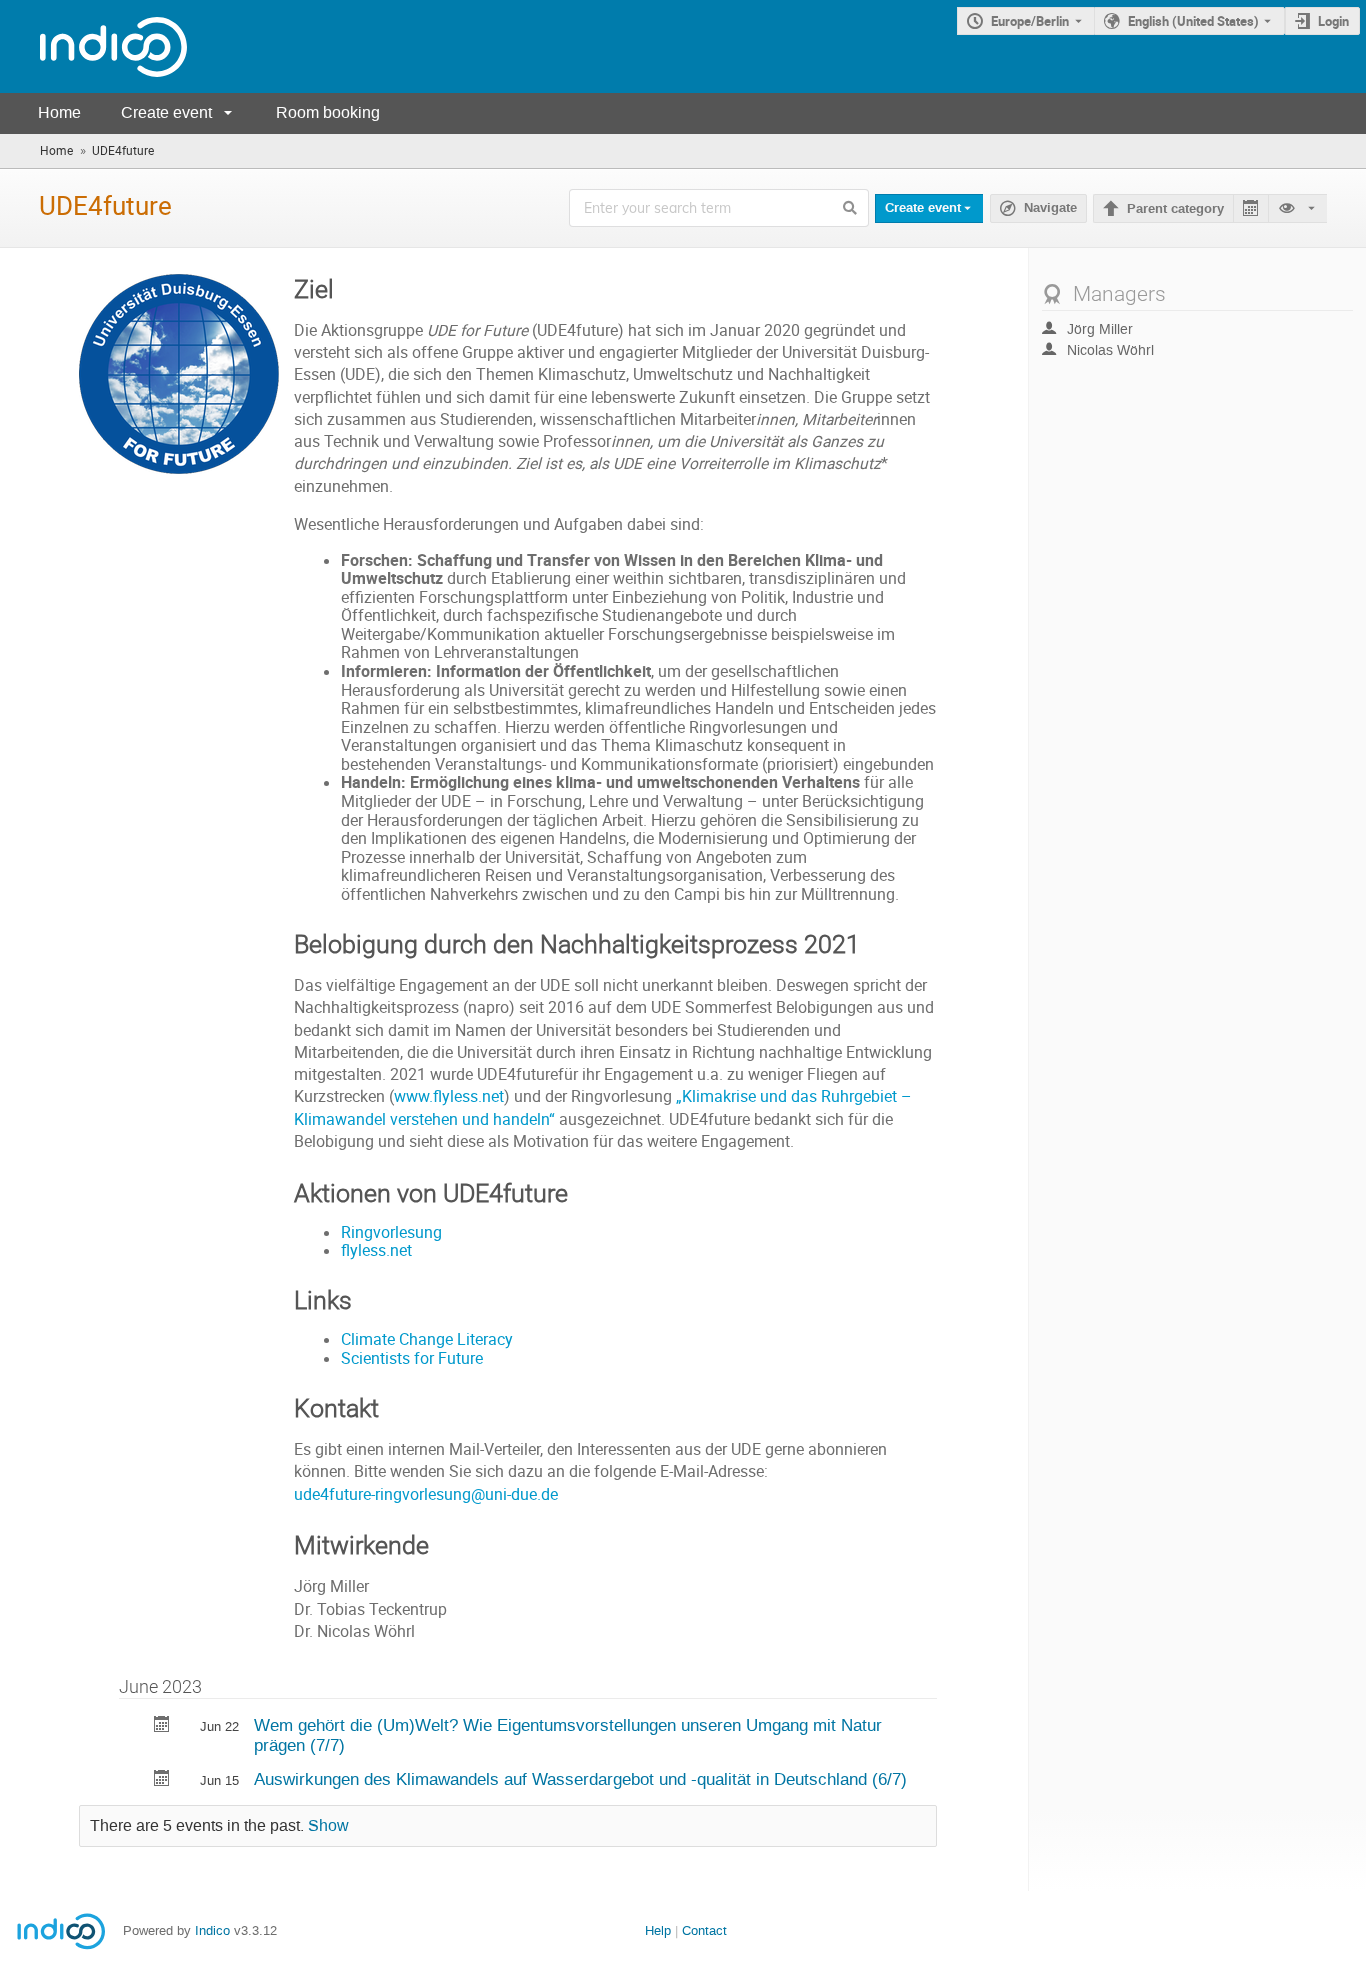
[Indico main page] (93, 46)
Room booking (328, 112)
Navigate (1050, 208)
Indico (212, 1930)
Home (59, 112)
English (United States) (1193, 21)
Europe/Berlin (1030, 21)
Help (658, 1930)
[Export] (1250, 208)
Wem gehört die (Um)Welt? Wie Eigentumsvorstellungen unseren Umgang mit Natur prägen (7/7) (568, 1735)
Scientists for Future (412, 1358)
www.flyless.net (449, 1096)
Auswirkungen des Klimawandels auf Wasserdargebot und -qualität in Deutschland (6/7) (580, 1779)
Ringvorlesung (391, 1232)
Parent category (1175, 209)
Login (1333, 21)
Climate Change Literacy (427, 1339)
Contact (704, 1930)
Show (328, 1826)
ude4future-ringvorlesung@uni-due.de (426, 1494)
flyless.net (376, 1250)
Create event (166, 112)
